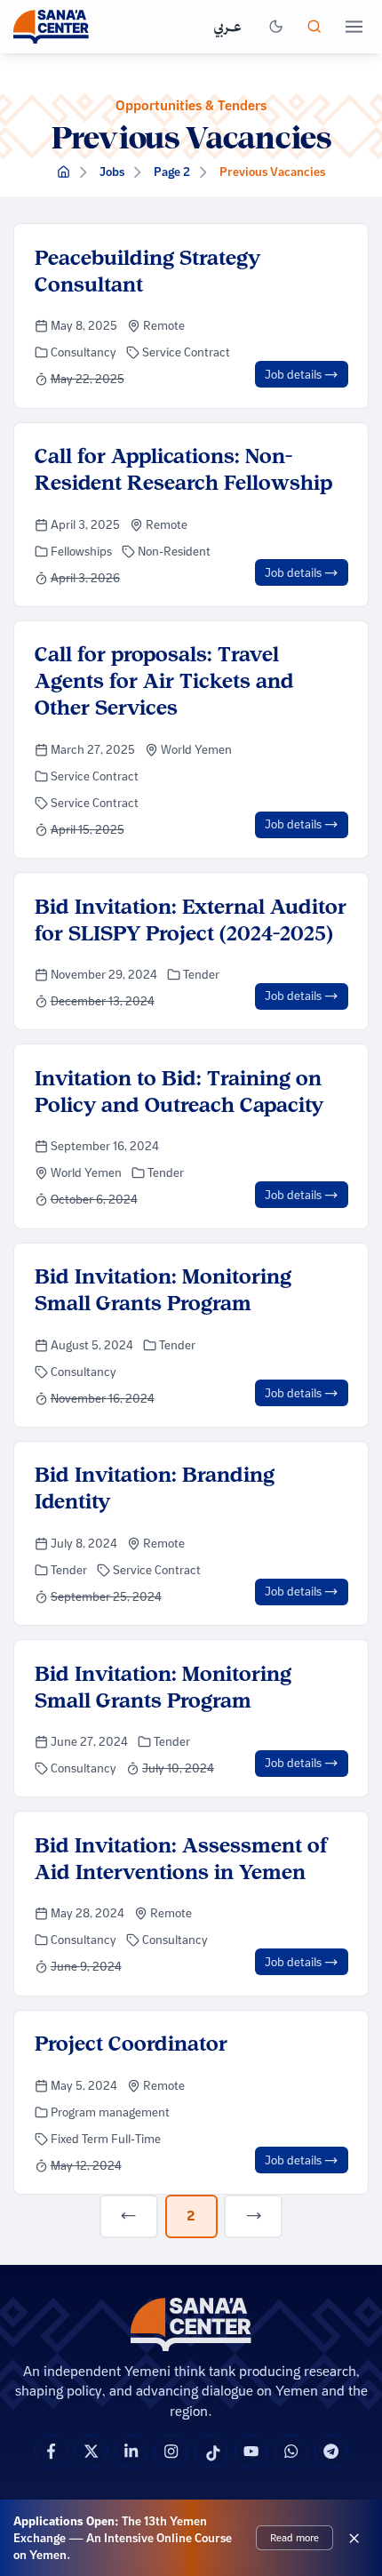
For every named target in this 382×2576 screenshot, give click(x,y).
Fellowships (81, 551)
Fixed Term (81, 2139)
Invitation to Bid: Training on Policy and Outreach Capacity (179, 1091)
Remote (164, 325)
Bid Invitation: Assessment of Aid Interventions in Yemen (181, 1858)
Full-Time (136, 2139)
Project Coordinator (131, 2043)
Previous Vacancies (272, 172)
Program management (110, 2112)
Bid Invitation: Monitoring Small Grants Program (163, 1289)
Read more (294, 2537)
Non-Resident (174, 551)
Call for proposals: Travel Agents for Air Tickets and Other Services (164, 680)
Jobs (112, 172)
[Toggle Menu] (354, 27)
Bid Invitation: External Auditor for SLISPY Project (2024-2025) (191, 920)
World (178, 749)
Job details (294, 374)
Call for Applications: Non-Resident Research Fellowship (183, 469)
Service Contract (186, 352)
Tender (201, 974)
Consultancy (84, 352)
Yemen (213, 749)
